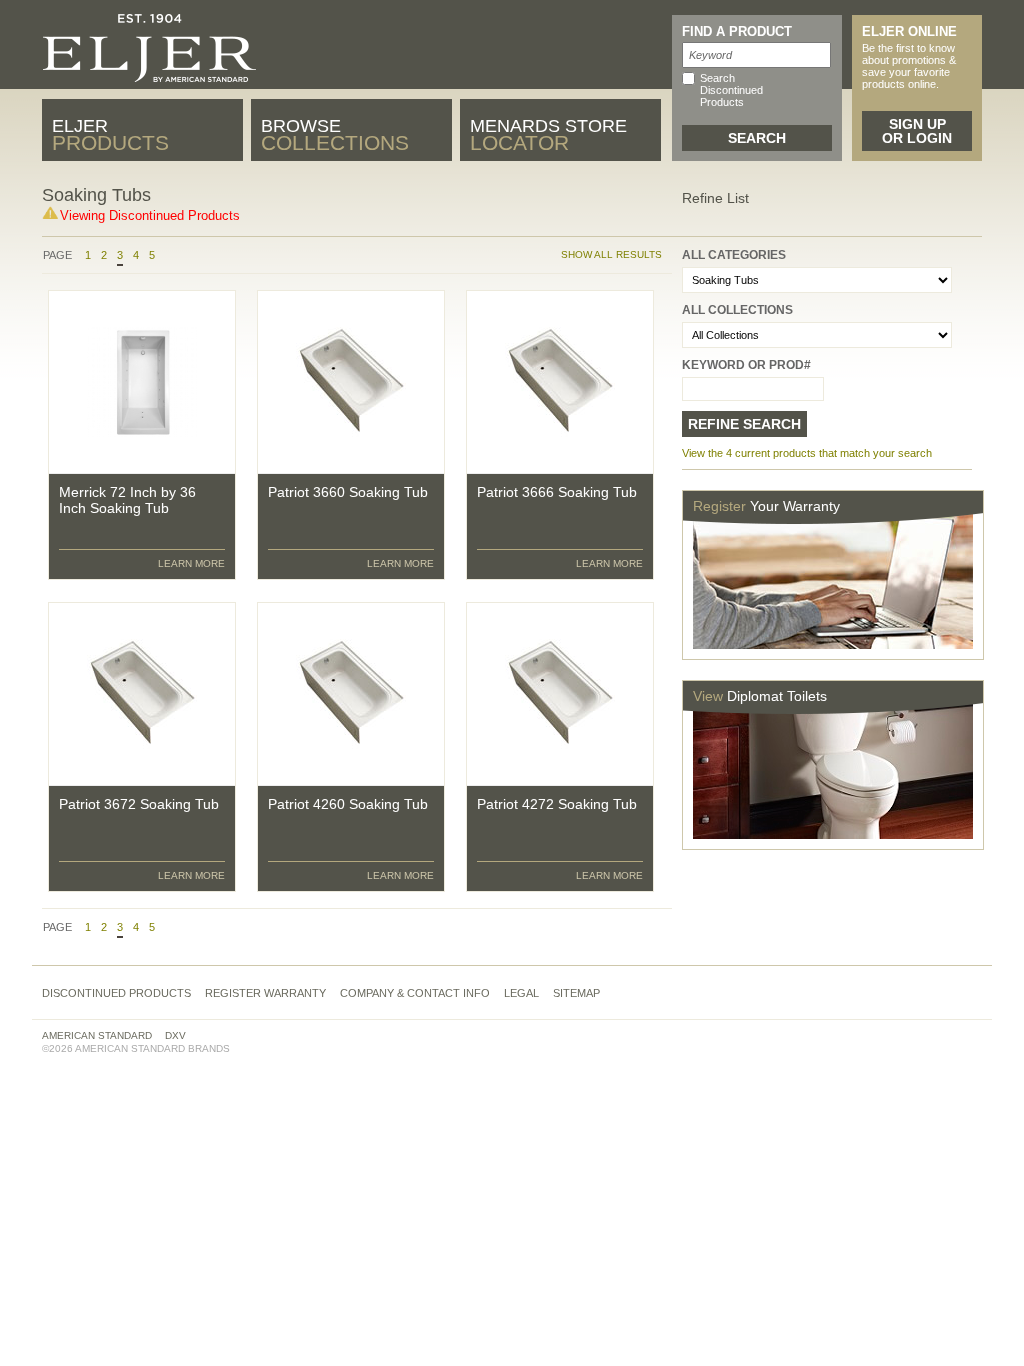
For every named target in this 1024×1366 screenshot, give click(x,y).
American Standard (97, 1035)
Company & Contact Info (415, 993)
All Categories (734, 255)
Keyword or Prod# (746, 365)
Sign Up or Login (917, 131)
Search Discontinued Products (731, 90)
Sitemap (576, 993)
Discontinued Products (116, 993)
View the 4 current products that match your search (807, 453)
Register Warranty (265, 993)
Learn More (191, 563)
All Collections (737, 310)
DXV (175, 1035)
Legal (521, 993)
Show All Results (611, 254)
